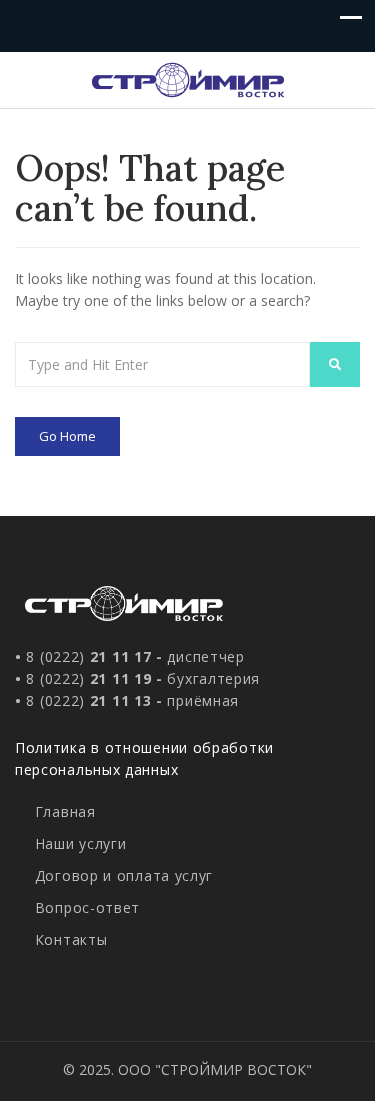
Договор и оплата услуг (124, 875)
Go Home (67, 436)
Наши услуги (80, 843)
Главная (65, 811)
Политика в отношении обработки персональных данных (144, 758)
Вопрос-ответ (87, 907)
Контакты (71, 939)
